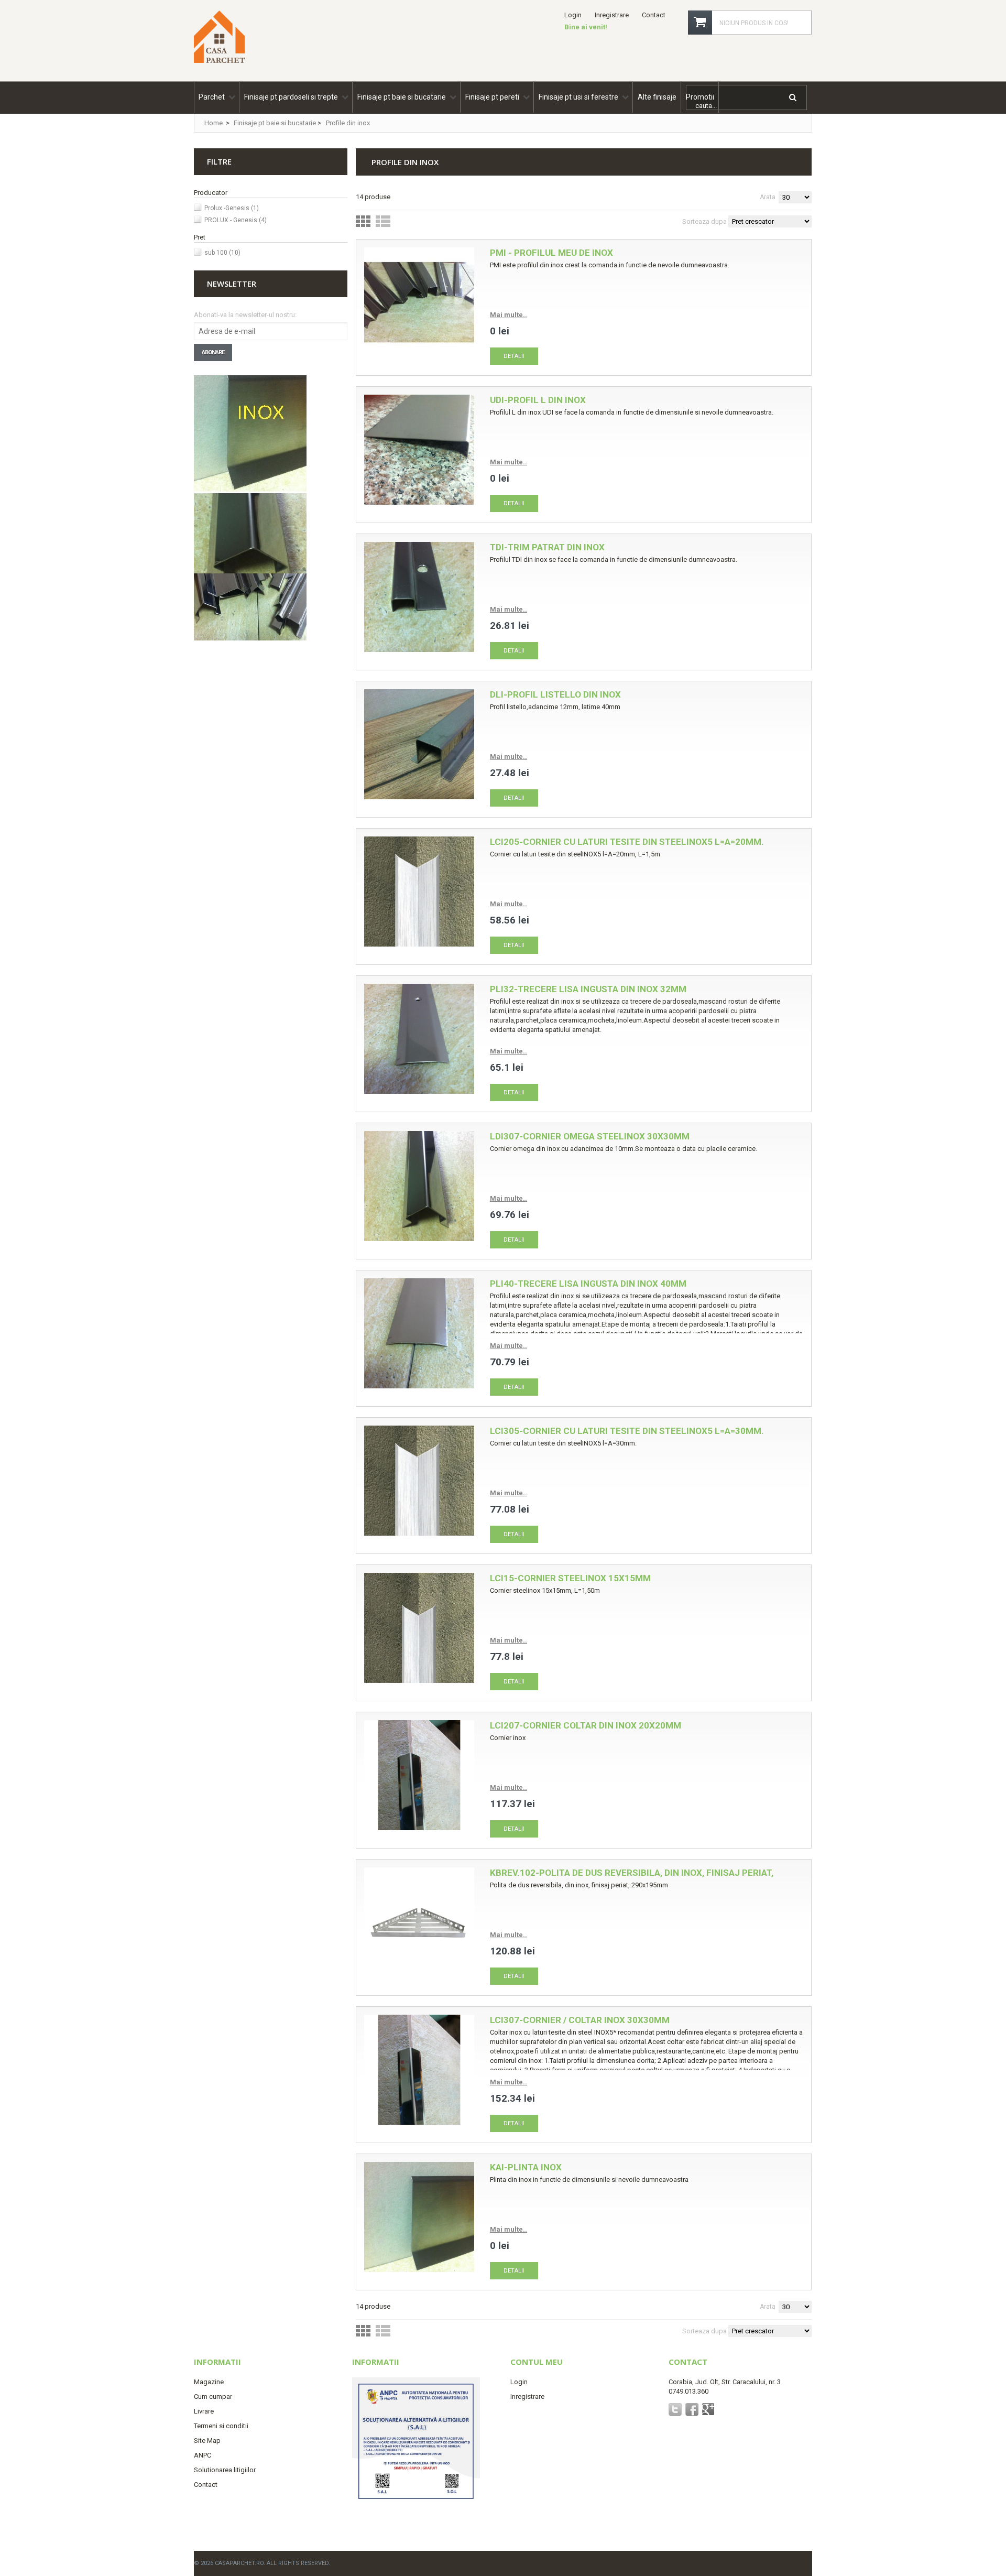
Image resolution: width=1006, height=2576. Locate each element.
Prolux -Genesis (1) (232, 208)
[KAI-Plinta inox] (419, 2218)
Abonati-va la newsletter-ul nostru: (245, 315)
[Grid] (363, 224)
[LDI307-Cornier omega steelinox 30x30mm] (419, 1187)
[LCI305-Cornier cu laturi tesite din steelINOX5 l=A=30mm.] (419, 1482)
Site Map (207, 2441)
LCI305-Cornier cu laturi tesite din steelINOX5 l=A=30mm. (627, 1431)
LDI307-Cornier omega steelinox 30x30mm (590, 1136)
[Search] (794, 99)
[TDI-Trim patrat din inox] (419, 598)
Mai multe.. (509, 315)
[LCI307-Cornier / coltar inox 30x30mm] (419, 2071)
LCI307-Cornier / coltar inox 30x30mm (580, 2020)
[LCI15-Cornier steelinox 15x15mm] (419, 1629)
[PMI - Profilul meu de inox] (419, 304)
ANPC (203, 2455)
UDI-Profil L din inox (538, 400)
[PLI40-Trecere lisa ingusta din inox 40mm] (419, 1335)
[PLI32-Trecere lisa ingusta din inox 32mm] (419, 1040)
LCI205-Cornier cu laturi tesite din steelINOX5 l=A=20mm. (627, 842)
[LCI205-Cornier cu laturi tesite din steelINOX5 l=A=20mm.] (419, 893)
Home (214, 123)
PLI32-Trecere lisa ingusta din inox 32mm (588, 989)
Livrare (204, 2411)
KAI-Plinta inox (526, 2167)
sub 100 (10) (222, 253)
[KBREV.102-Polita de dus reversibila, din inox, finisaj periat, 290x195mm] (419, 1924)
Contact (654, 15)
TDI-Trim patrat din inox (547, 547)
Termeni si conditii (221, 2426)
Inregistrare (612, 15)
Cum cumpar (213, 2396)
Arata (768, 197)
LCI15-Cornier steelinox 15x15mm (570, 1578)
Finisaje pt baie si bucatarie (275, 123)
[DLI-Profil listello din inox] (419, 746)
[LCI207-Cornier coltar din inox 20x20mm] (419, 1776)
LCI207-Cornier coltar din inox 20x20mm (586, 1725)
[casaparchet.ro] (219, 59)
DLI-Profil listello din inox (555, 694)
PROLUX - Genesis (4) (236, 220)
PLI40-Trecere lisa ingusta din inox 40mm (588, 1284)
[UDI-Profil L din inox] (419, 451)
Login (573, 15)
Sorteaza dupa (704, 221)
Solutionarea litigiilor (225, 2470)
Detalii (514, 356)
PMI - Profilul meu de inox (551, 253)
